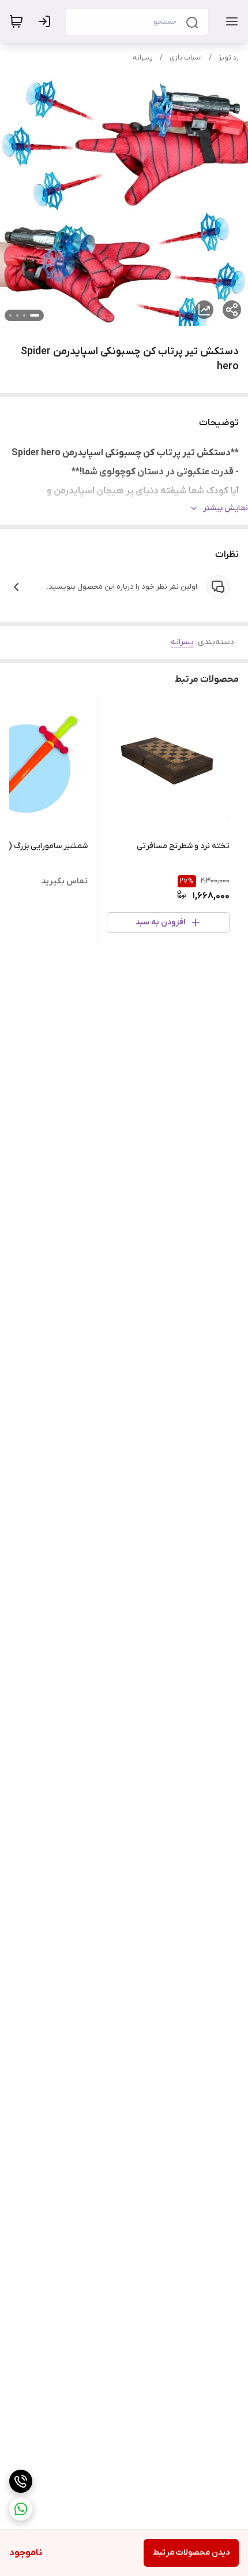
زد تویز (229, 58)
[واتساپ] (21, 2509)
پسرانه (143, 58)
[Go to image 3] (17, 315)
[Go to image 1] (35, 315)
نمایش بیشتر (226, 508)
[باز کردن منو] (230, 21)
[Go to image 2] (24, 315)
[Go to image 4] (10, 315)
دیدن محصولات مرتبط (191, 2553)
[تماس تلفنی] (21, 2481)
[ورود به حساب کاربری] (47, 21)
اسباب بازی (186, 58)
